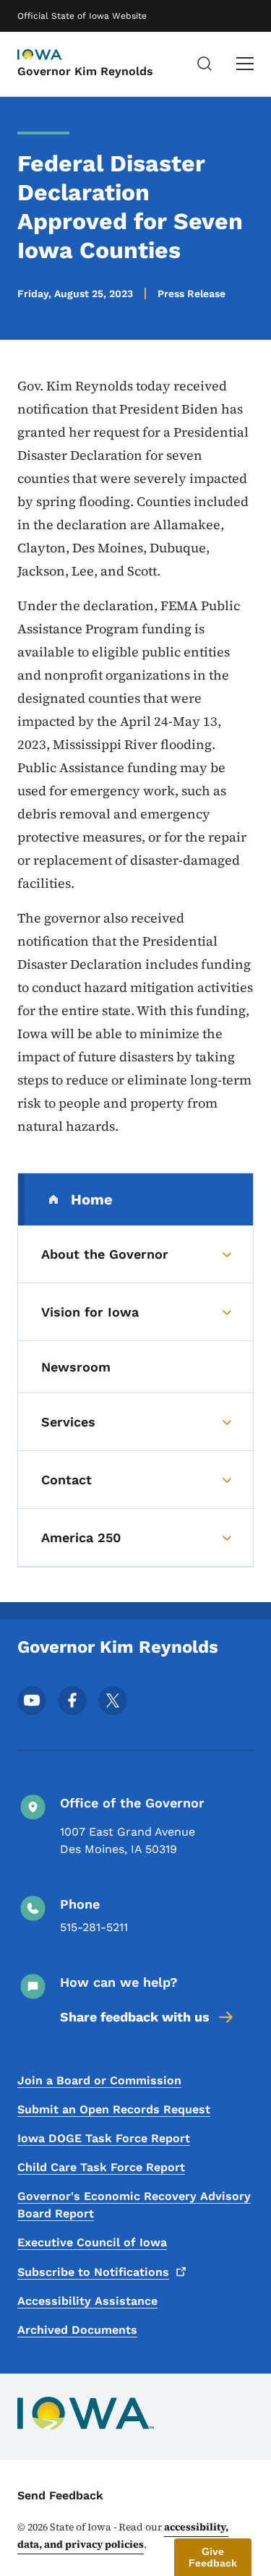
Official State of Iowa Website (82, 16)
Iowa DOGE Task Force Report (104, 2138)
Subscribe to (93, 2272)
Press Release (192, 294)
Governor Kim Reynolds (85, 71)
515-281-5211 (94, 1927)
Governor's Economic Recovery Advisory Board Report (134, 2205)
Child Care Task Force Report (101, 2167)
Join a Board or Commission (99, 2080)
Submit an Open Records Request (114, 2109)
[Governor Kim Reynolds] (53, 56)
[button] (213, 2557)
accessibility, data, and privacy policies (123, 2536)
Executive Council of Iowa (92, 2242)
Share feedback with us (135, 2017)
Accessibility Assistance (87, 2301)
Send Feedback (60, 2495)
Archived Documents (77, 2330)
